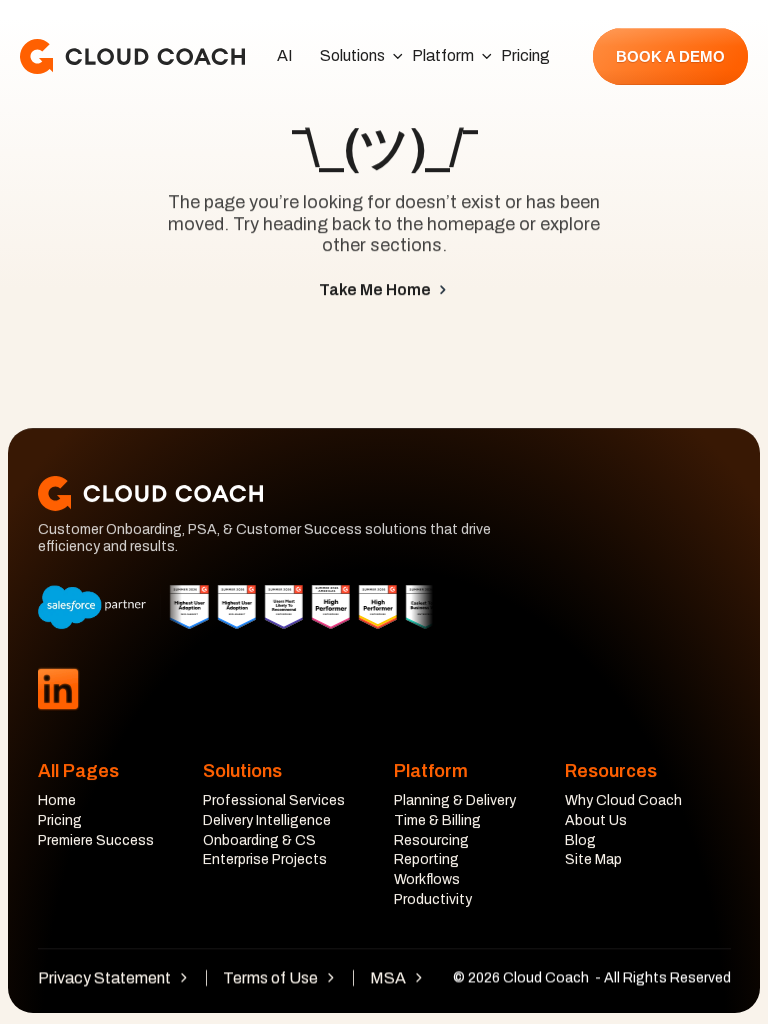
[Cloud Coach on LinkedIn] (58, 689)
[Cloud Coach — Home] (132, 56)
